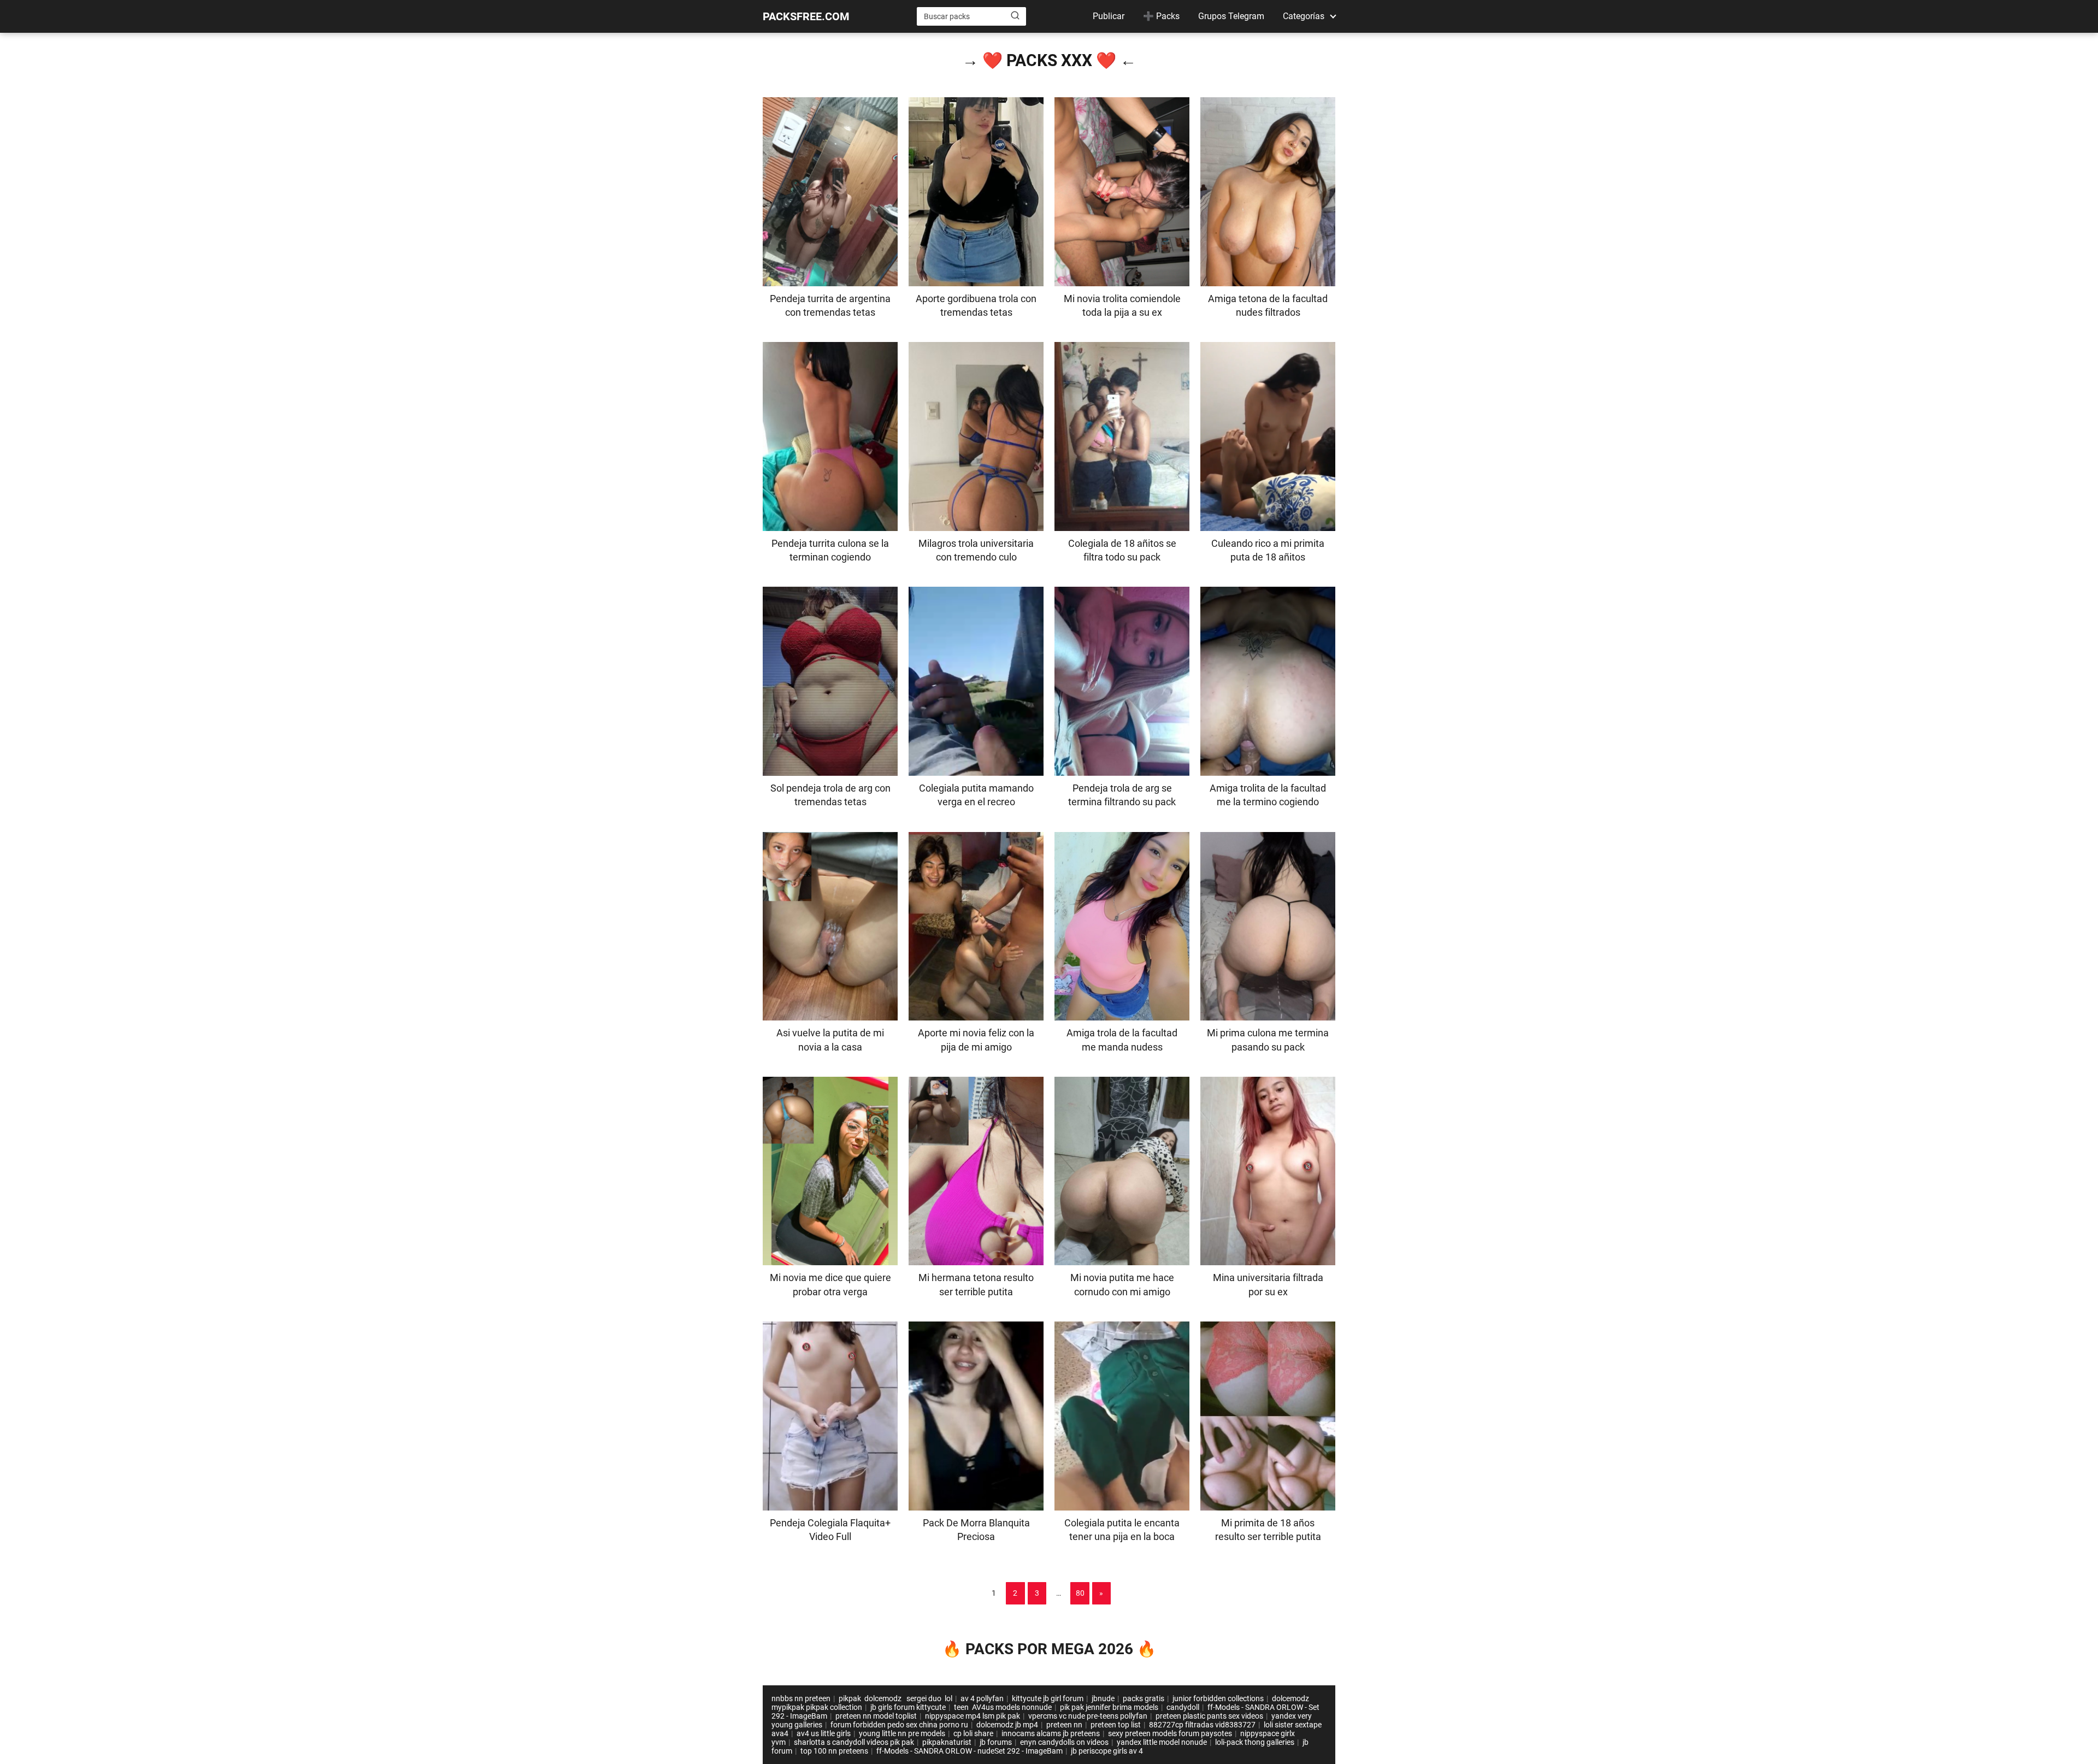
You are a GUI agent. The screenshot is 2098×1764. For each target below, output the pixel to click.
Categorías (1304, 16)
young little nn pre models (902, 1733)
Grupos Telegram (1231, 16)
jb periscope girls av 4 (1107, 1751)
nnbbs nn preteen (801, 1698)
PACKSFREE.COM (806, 16)
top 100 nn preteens (834, 1751)
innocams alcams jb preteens (1051, 1733)
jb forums (996, 1742)
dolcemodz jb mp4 (1007, 1725)
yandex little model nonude (1162, 1742)
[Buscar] (1015, 16)
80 (1080, 1593)
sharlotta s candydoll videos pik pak (854, 1742)
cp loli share (973, 1733)
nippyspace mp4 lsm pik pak (973, 1716)
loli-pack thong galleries (1255, 1742)
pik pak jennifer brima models (1109, 1707)
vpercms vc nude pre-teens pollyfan (1088, 1716)
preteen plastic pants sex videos (1209, 1716)
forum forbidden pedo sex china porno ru (899, 1725)
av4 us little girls (824, 1733)
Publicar (1109, 16)
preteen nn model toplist (876, 1716)
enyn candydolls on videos (1064, 1742)
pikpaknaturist (947, 1742)
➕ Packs (1161, 16)
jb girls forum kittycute (908, 1707)
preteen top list (1116, 1725)
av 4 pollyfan (982, 1698)
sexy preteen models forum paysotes (1170, 1733)
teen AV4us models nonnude (1003, 1707)
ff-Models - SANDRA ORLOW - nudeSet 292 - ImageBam (970, 1751)
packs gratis (1144, 1698)
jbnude (1103, 1698)
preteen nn (1064, 1725)
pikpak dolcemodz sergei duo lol (895, 1698)
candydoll (1183, 1707)
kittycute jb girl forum (1048, 1698)
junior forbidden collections (1218, 1698)
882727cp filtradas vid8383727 (1202, 1725)
